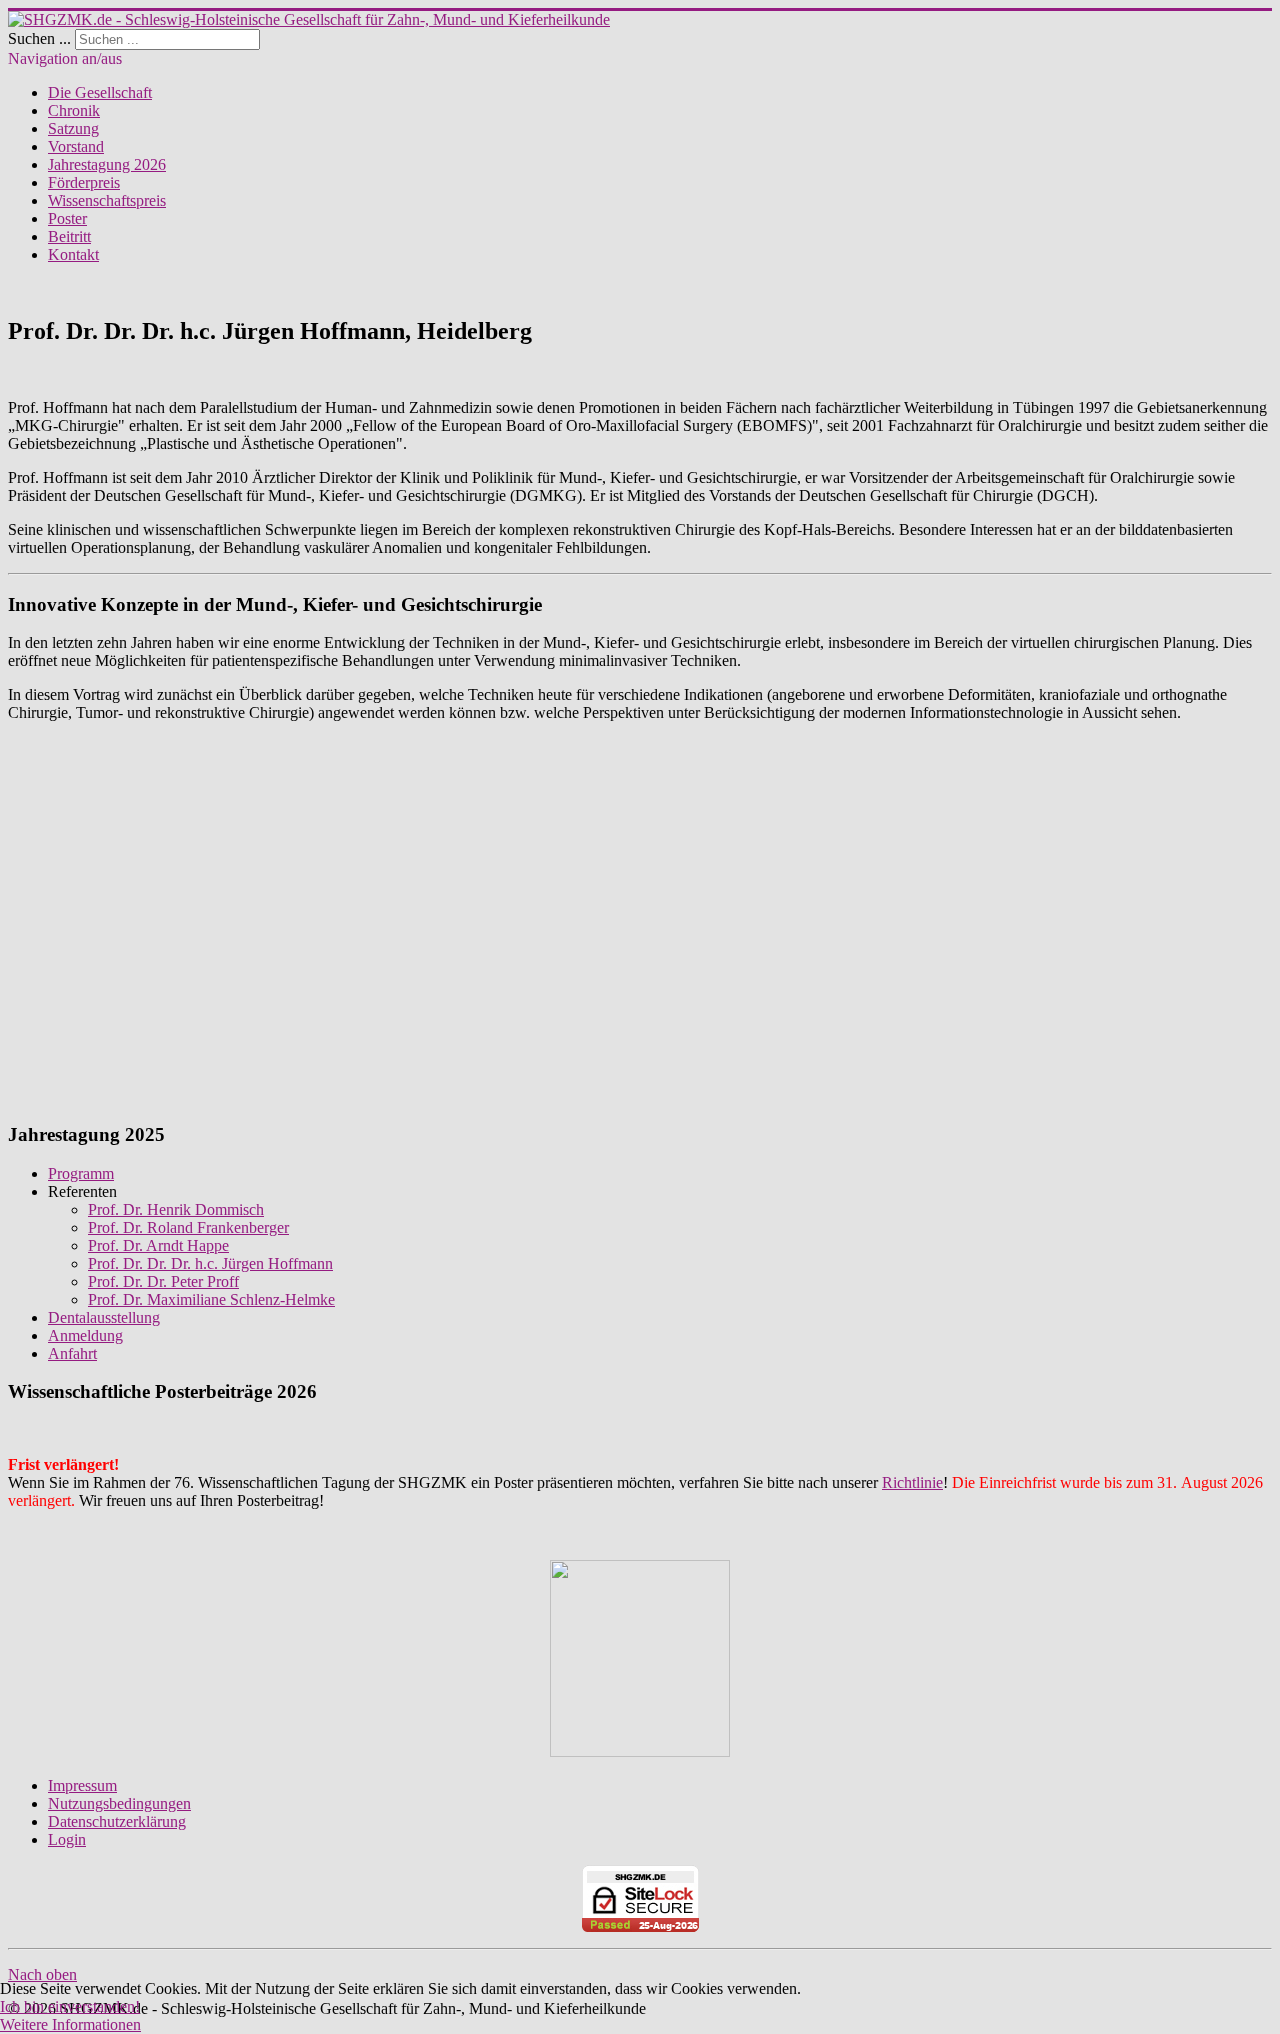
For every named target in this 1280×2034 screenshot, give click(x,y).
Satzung (73, 128)
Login (67, 1839)
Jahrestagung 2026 (107, 164)
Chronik (74, 110)
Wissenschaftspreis (107, 200)
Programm (81, 1173)
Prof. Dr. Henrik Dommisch (176, 1209)
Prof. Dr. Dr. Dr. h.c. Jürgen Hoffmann (210, 1263)
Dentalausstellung (104, 1317)
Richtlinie (912, 1482)
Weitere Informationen (70, 2024)
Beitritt (69, 236)
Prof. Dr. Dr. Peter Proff (163, 1281)
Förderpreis (84, 182)
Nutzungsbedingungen (119, 1803)
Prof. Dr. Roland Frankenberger (188, 1227)
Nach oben (42, 1974)
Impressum (82, 1785)
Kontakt (73, 254)
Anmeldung (85, 1335)
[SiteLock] (640, 1898)
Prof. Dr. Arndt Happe (158, 1245)
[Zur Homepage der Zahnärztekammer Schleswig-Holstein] (640, 1751)
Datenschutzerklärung (117, 1821)
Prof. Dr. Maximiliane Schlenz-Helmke (211, 1299)
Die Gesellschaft (100, 92)
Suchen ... (39, 38)
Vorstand (76, 146)
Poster (67, 218)
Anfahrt (72, 1353)
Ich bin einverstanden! (70, 2006)
